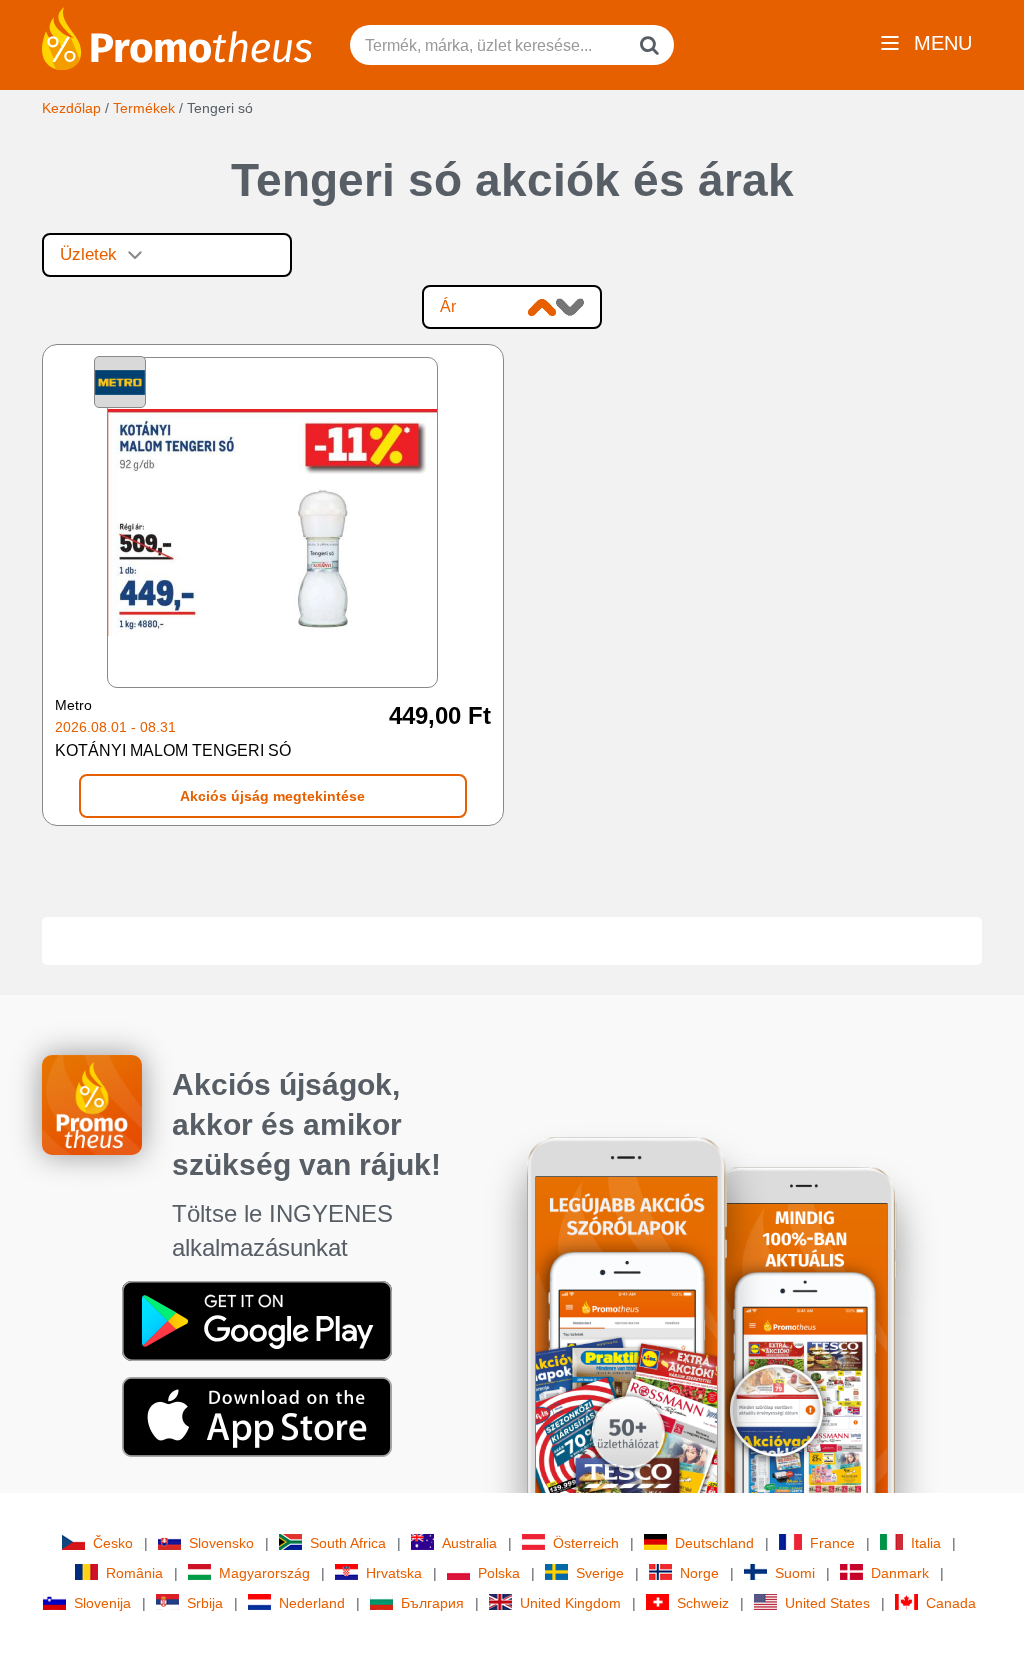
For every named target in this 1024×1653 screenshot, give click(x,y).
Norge (699, 1573)
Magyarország (264, 1573)
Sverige (600, 1573)
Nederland (312, 1603)
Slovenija (102, 1603)
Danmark (900, 1573)
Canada (951, 1603)
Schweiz (703, 1603)
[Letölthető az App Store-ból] (257, 1416)
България (432, 1603)
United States (827, 1603)
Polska (499, 1573)
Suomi (795, 1573)
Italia (926, 1543)
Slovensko (221, 1543)
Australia (469, 1543)
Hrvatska (394, 1573)
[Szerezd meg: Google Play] (257, 1320)
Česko (113, 1543)
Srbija (205, 1603)
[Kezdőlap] (177, 37)
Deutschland (714, 1543)
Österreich (586, 1543)
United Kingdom (570, 1603)
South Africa (348, 1543)
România (134, 1573)
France (832, 1543)
